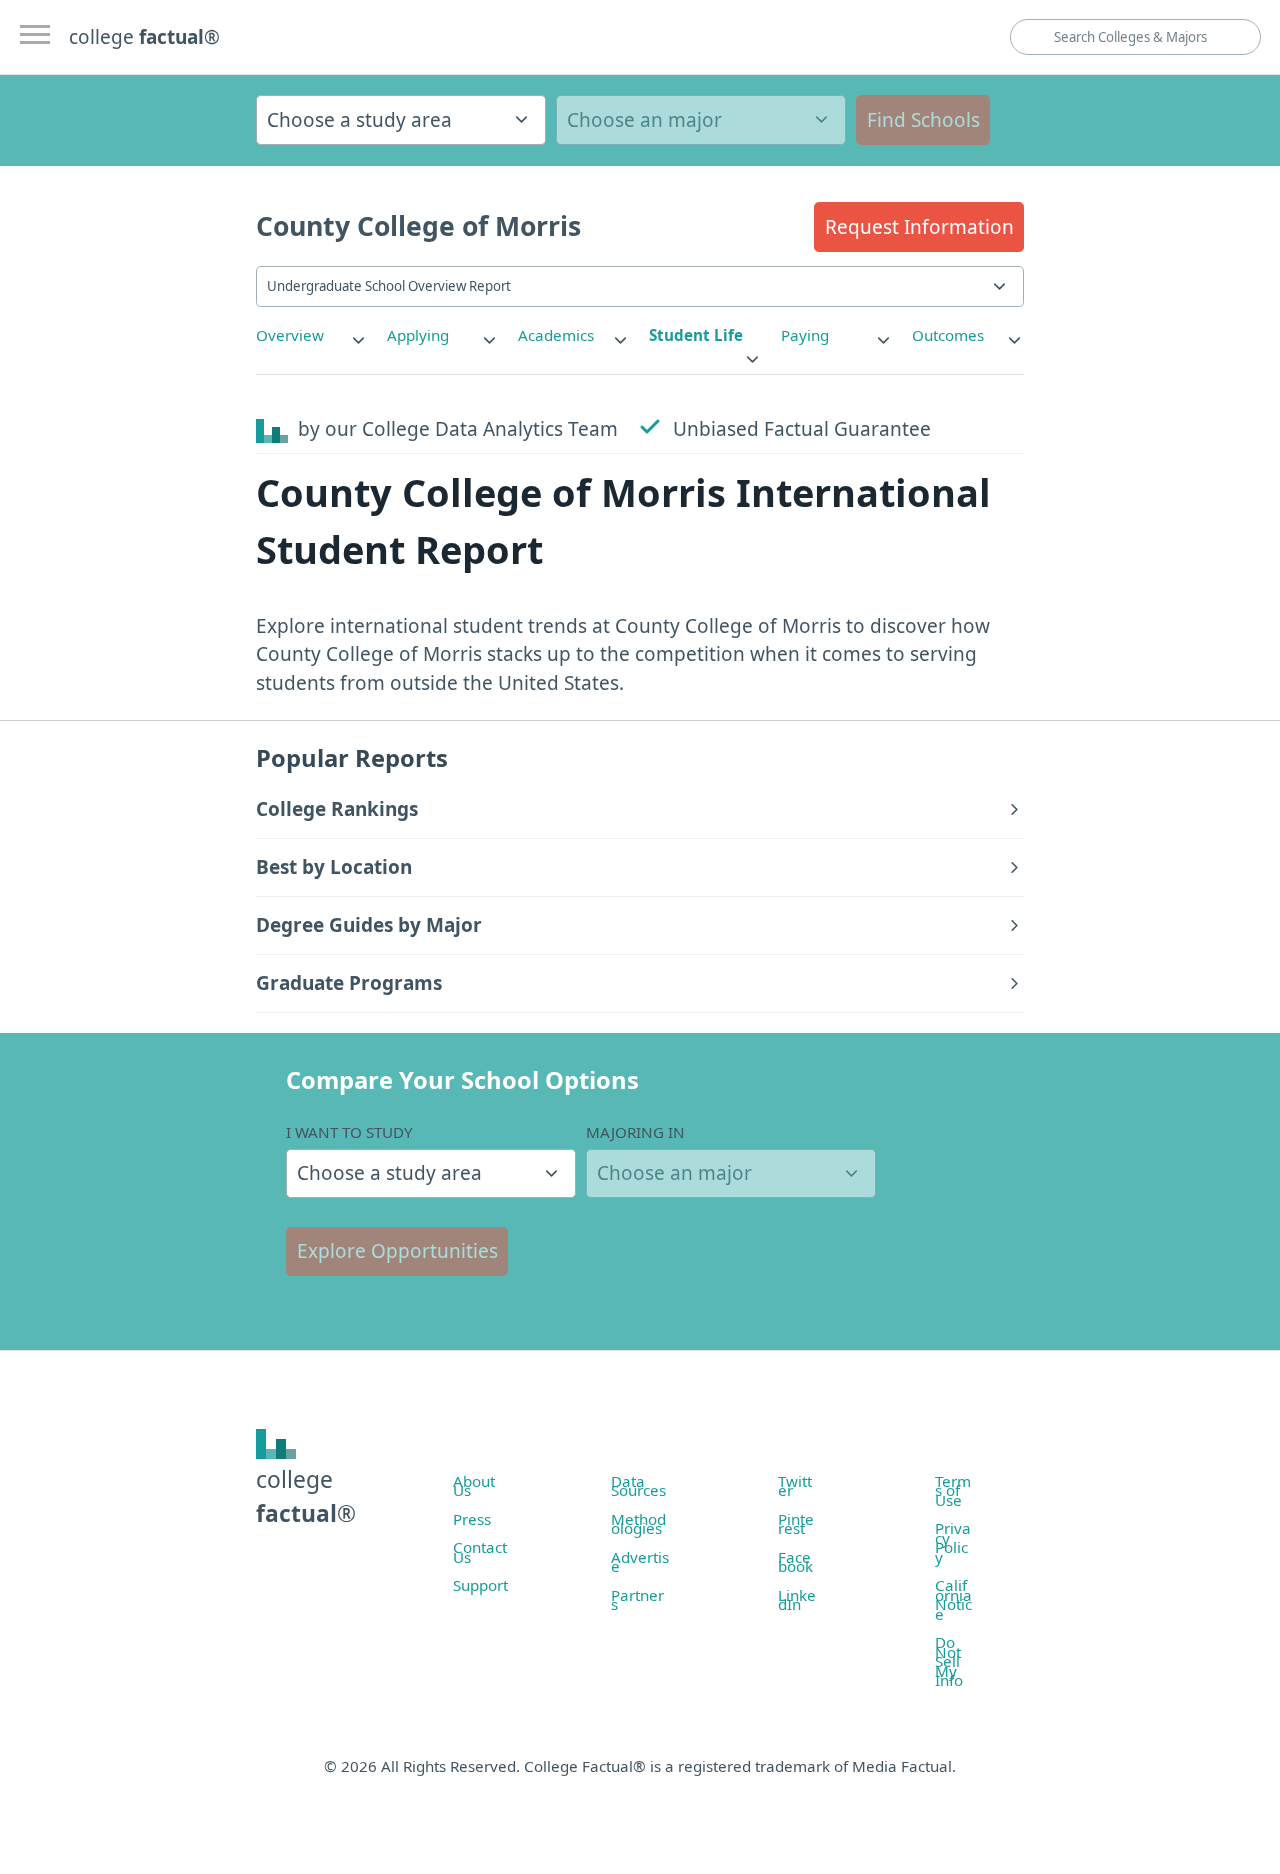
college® (306, 1496)
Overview (290, 335)
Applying (418, 335)
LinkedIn (797, 1600)
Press (472, 1519)
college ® (144, 37)
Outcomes (948, 335)
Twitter (795, 1486)
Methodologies (638, 1524)
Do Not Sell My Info (949, 1661)
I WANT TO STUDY (349, 1132)
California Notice (953, 1599)
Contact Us (480, 1552)
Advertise (640, 1562)
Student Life (696, 335)
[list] (312, 335)
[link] (312, 335)
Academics (556, 335)
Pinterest (796, 1524)
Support (480, 1585)
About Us (474, 1486)
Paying (805, 335)
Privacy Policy (953, 1542)
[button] (919, 227)
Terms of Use (953, 1490)
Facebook (795, 1562)
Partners (637, 1600)
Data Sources (638, 1486)
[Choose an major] (701, 120)
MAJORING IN (635, 1132)
